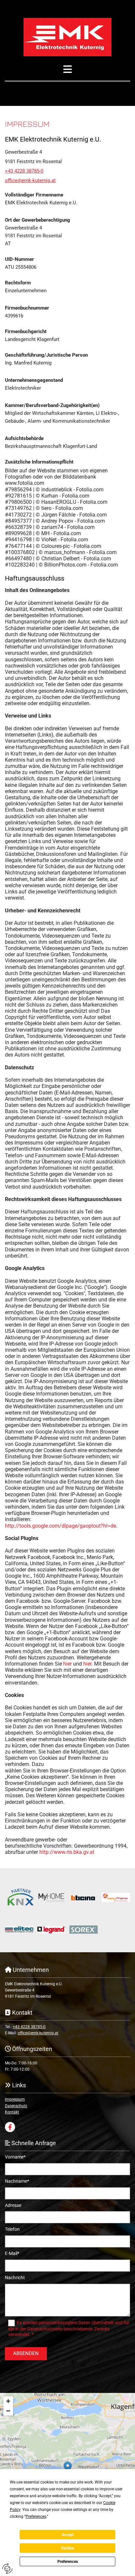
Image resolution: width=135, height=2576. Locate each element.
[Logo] (67, 37)
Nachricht (15, 2278)
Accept (68, 2535)
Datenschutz (16, 2106)
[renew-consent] (7, 2569)
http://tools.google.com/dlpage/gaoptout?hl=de (60, 1526)
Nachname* (17, 2181)
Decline (68, 2548)
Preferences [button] (36, 2517)
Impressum (15, 2099)
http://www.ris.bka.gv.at (67, 1852)
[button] (67, 69)
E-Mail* (12, 2253)
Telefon (12, 2229)
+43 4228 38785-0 (24, 171)
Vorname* (15, 2157)
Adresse (13, 2205)
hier (67, 1664)
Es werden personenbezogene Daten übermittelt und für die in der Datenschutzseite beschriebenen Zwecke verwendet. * (69, 2329)
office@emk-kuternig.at (30, 180)
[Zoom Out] (8, 2411)
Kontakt (12, 2112)
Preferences (68, 2562)
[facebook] (10, 2127)
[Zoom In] (8, 2401)
